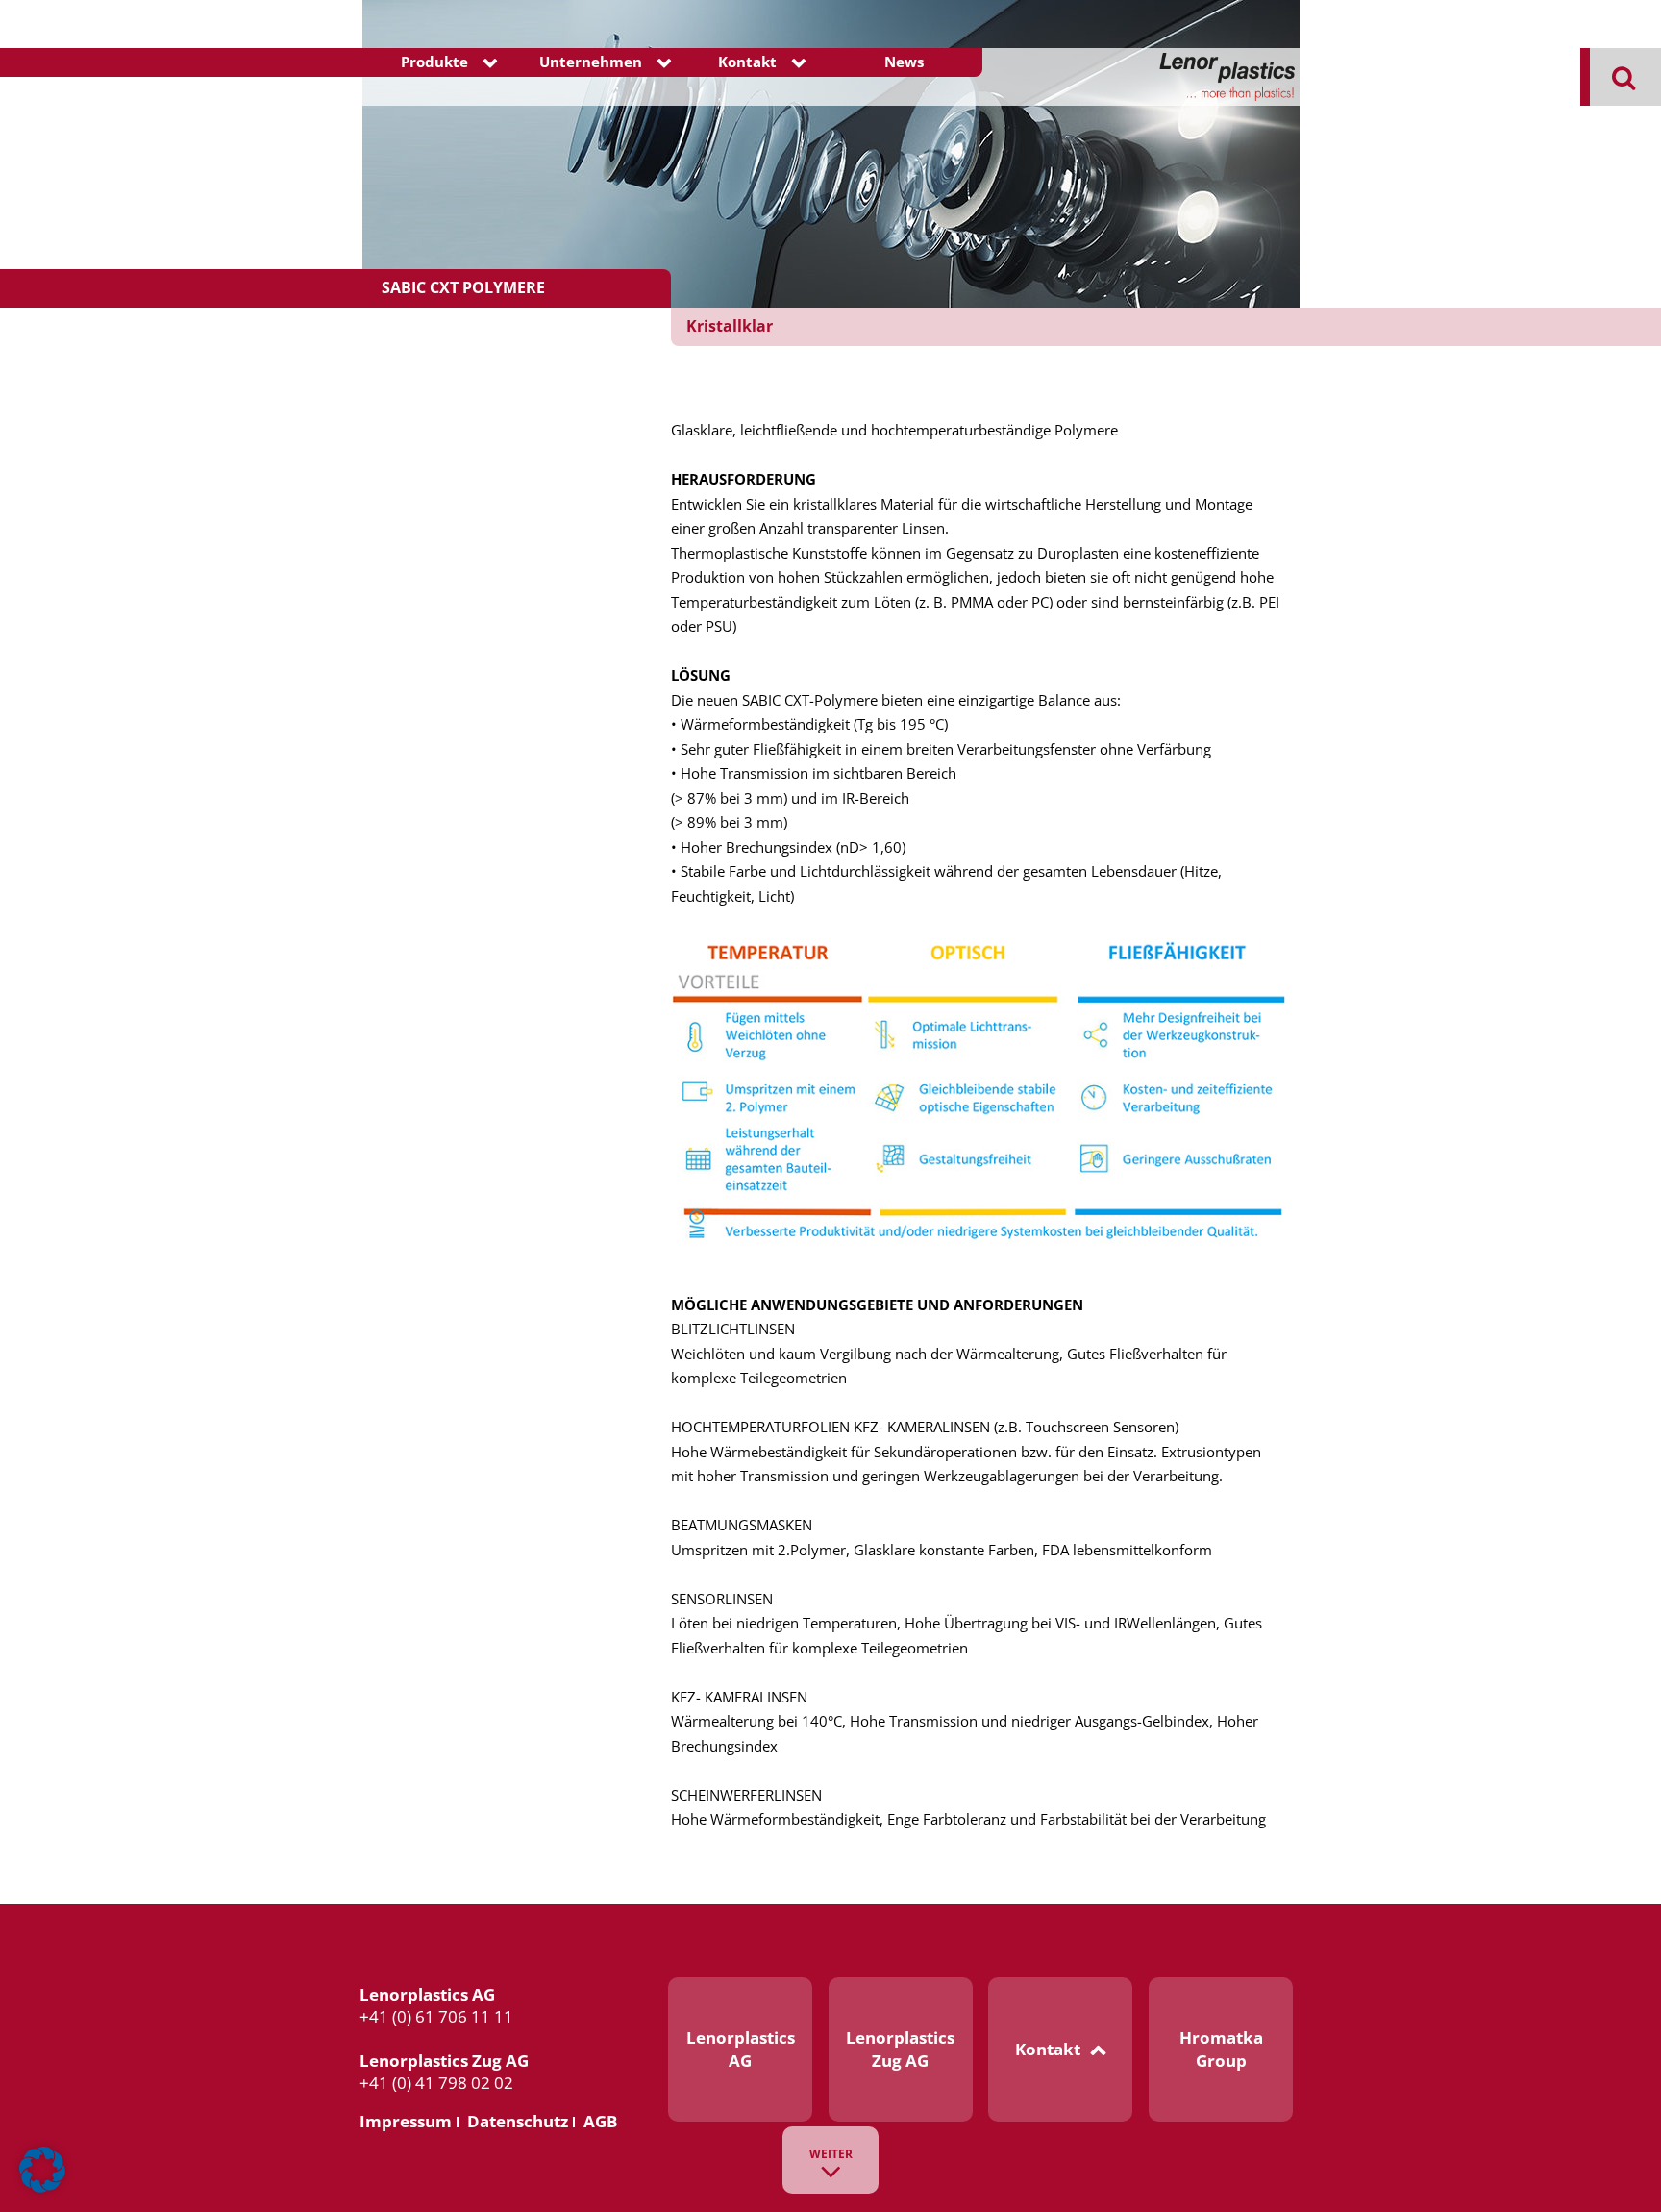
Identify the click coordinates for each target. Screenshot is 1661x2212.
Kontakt (747, 62)
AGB (600, 2121)
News (904, 62)
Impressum (406, 2121)
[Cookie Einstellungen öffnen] (42, 2188)
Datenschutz (518, 2121)
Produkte (434, 62)
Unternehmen (591, 62)
